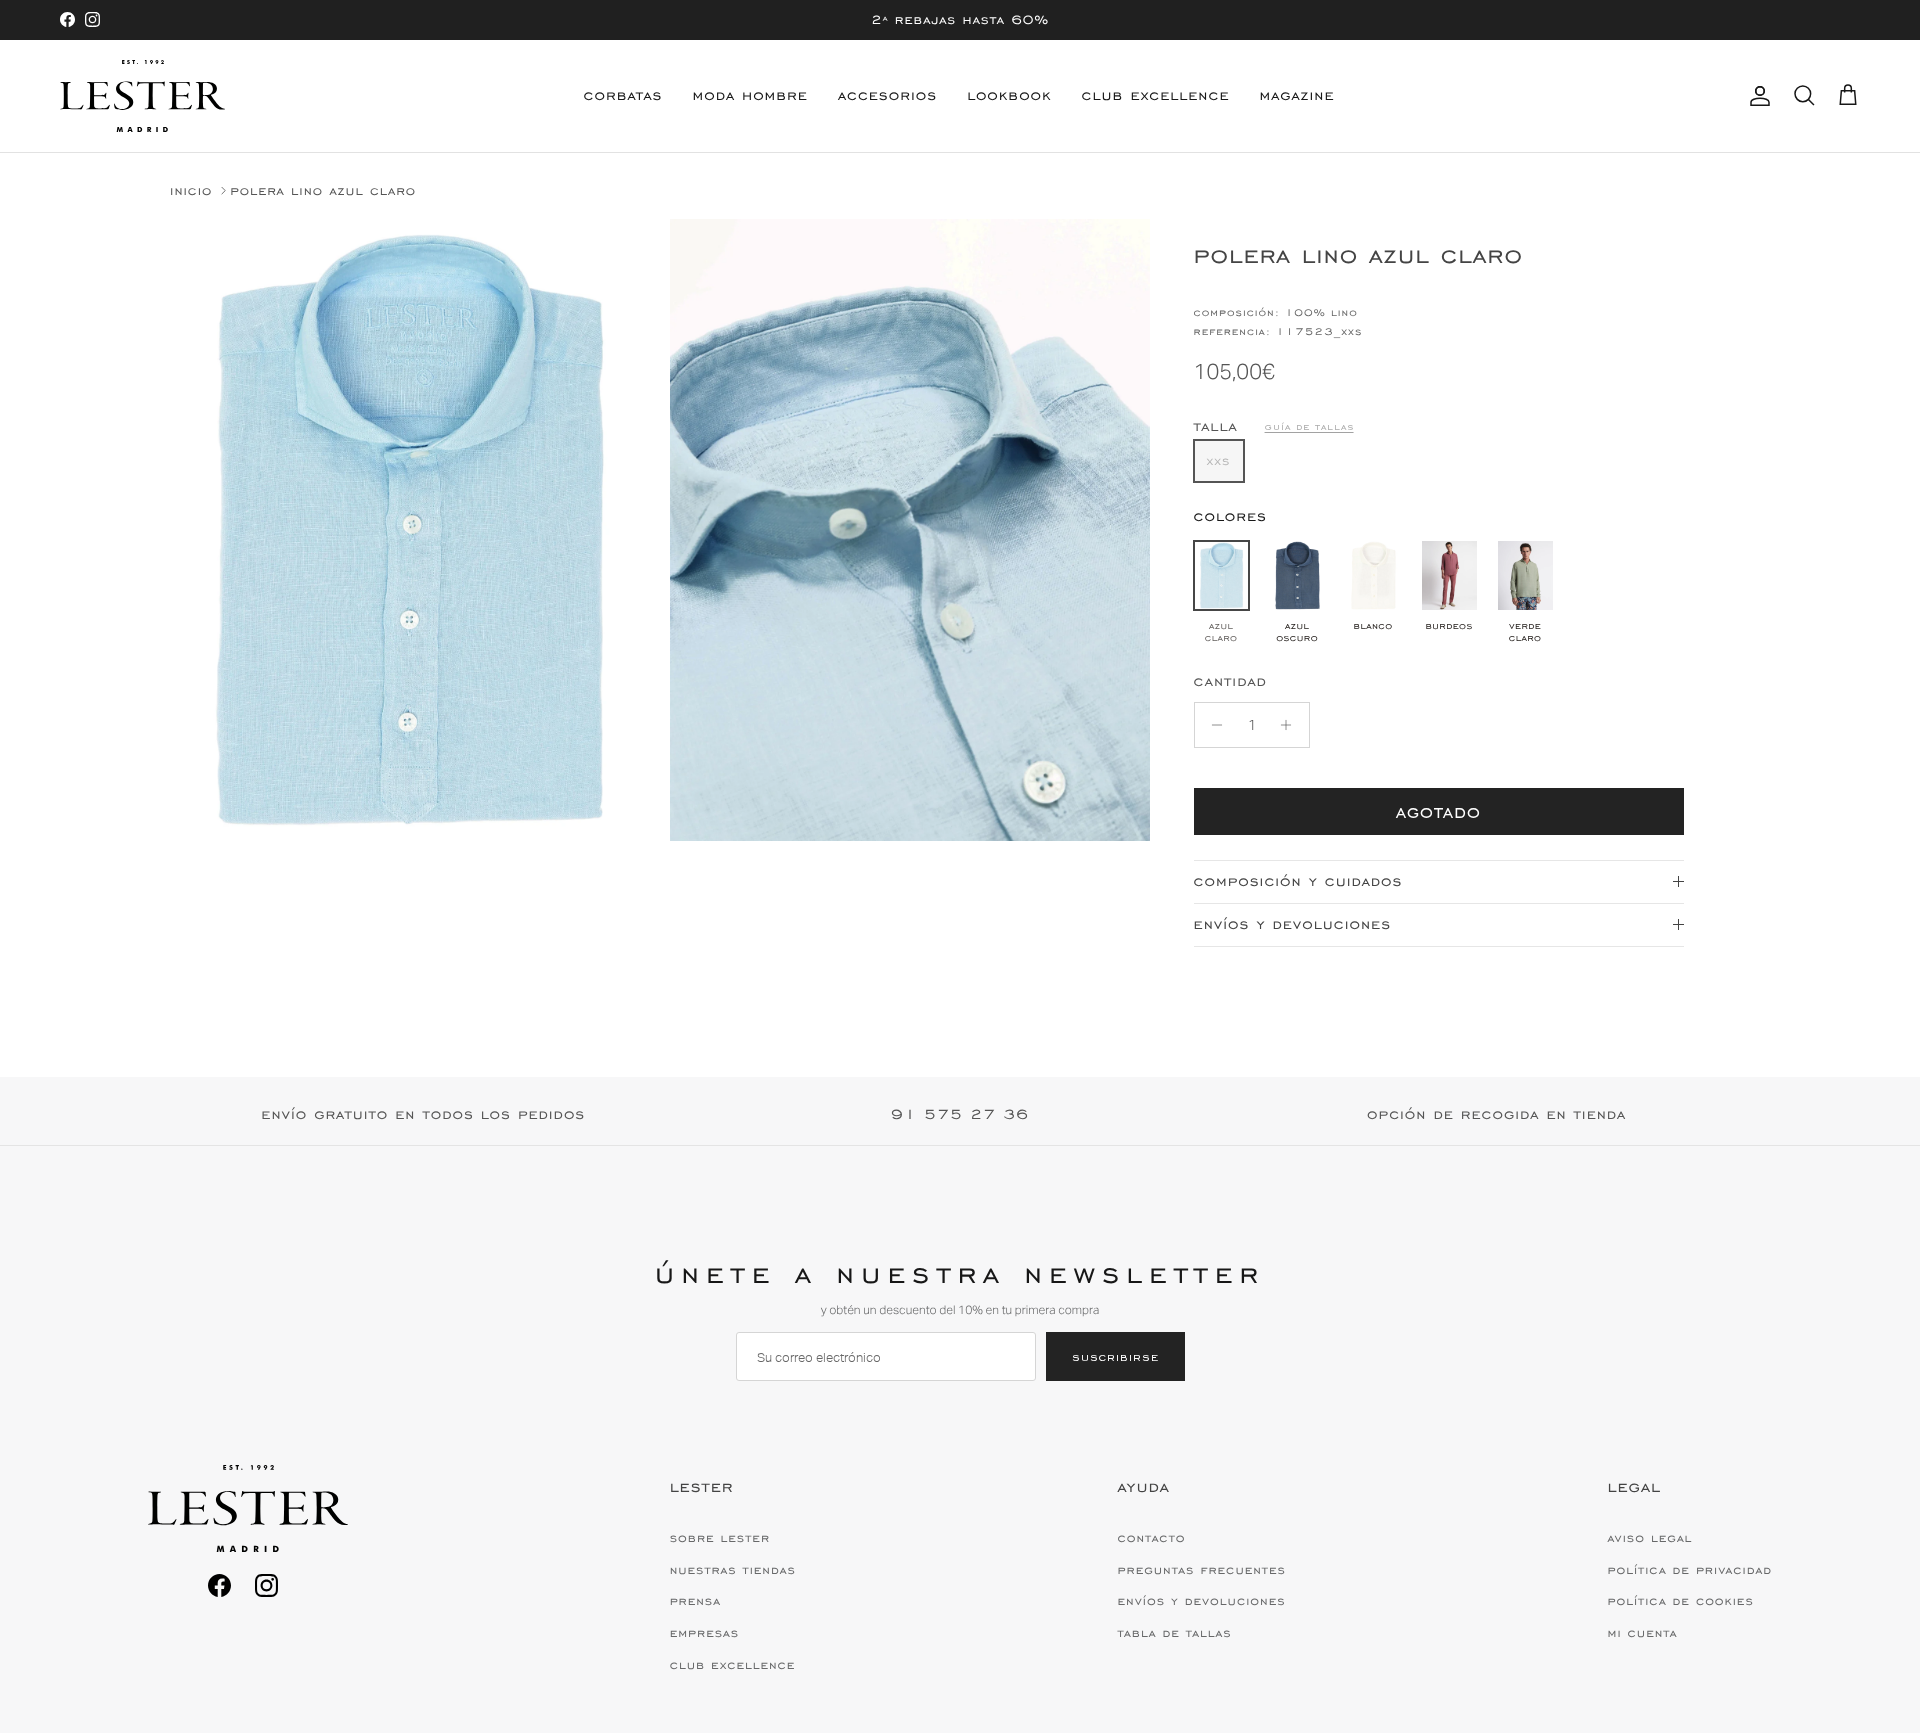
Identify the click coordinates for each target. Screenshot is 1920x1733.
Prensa (695, 1601)
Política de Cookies (1681, 1601)
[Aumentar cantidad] (1291, 725)
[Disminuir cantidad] (1212, 725)
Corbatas (623, 95)
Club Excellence (1156, 95)
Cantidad (1230, 681)
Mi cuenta (1643, 1633)
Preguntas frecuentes (1202, 1570)
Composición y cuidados (1298, 881)
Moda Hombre (750, 95)
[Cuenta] (1756, 96)
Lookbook (1009, 95)
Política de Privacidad (1690, 1570)
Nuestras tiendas (733, 1570)
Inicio (191, 190)
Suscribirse (1115, 1356)
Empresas (705, 1633)
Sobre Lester (720, 1538)
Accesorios (887, 95)
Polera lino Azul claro (323, 190)
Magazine (1296, 95)
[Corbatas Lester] (142, 96)
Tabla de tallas (1175, 1633)
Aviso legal (1650, 1538)
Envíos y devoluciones (1292, 924)
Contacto (1152, 1538)
